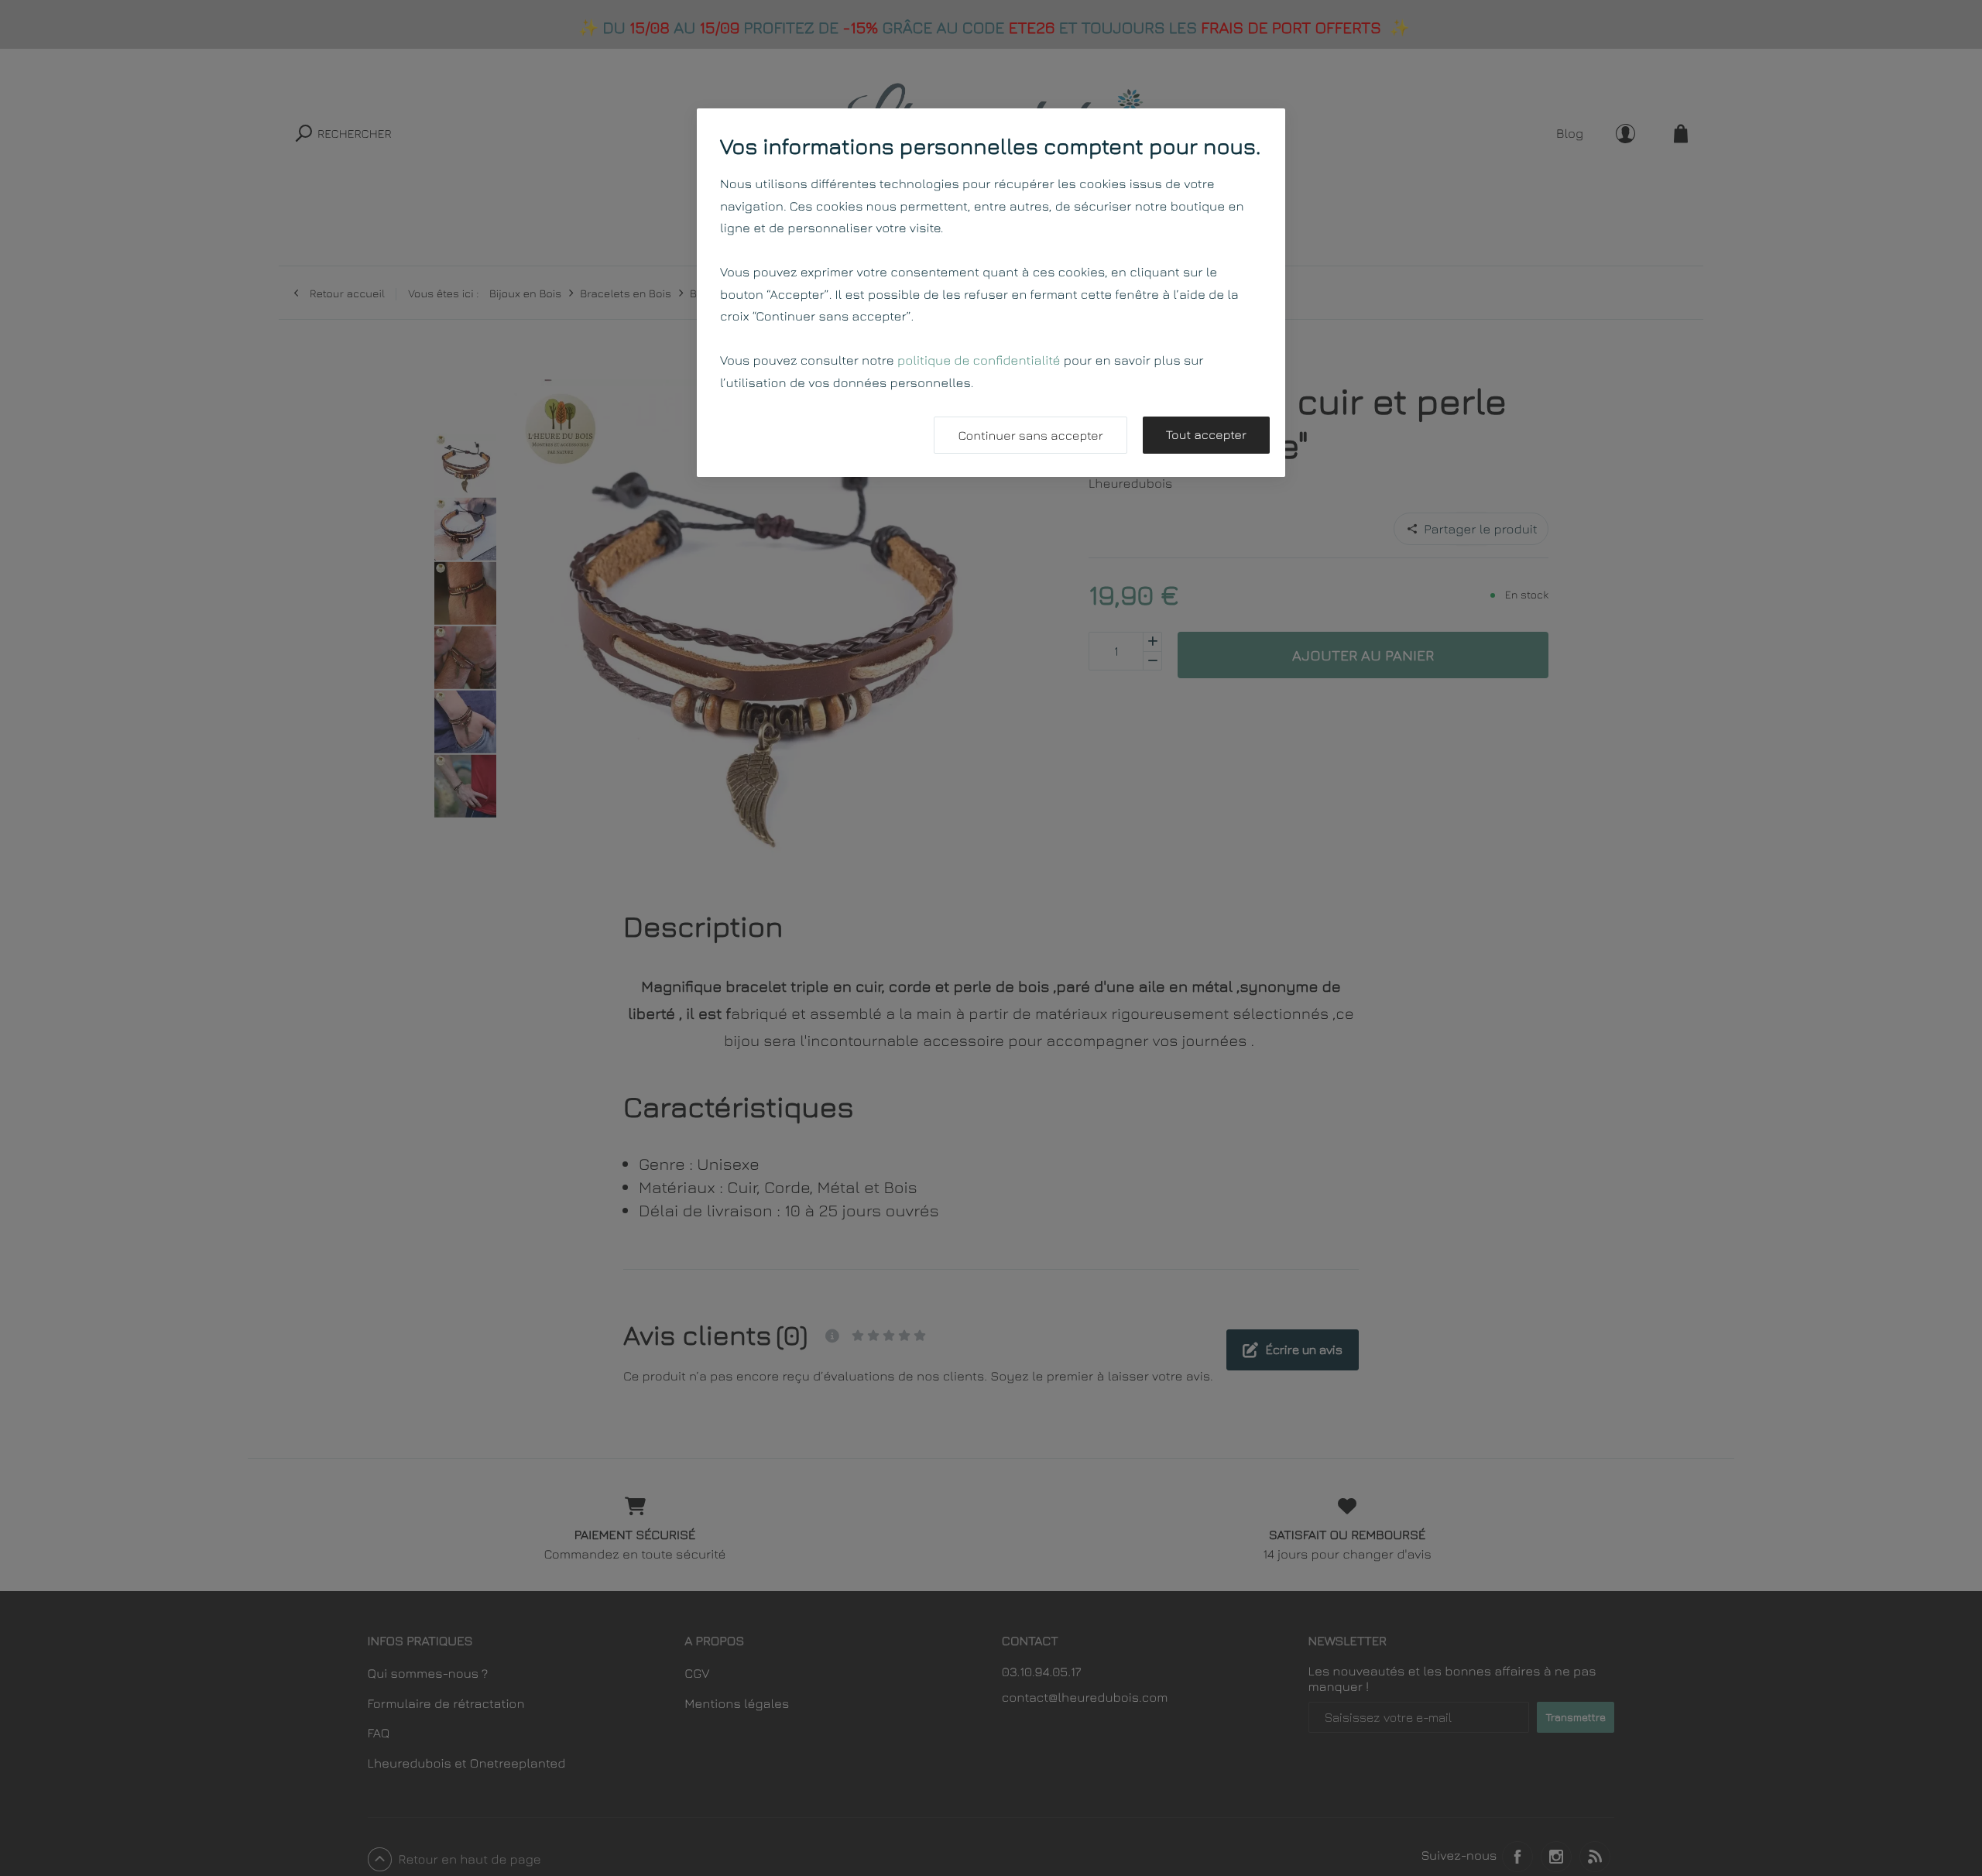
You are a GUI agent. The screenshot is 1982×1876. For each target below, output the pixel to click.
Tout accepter (1206, 435)
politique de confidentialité (979, 360)
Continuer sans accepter (1030, 436)
